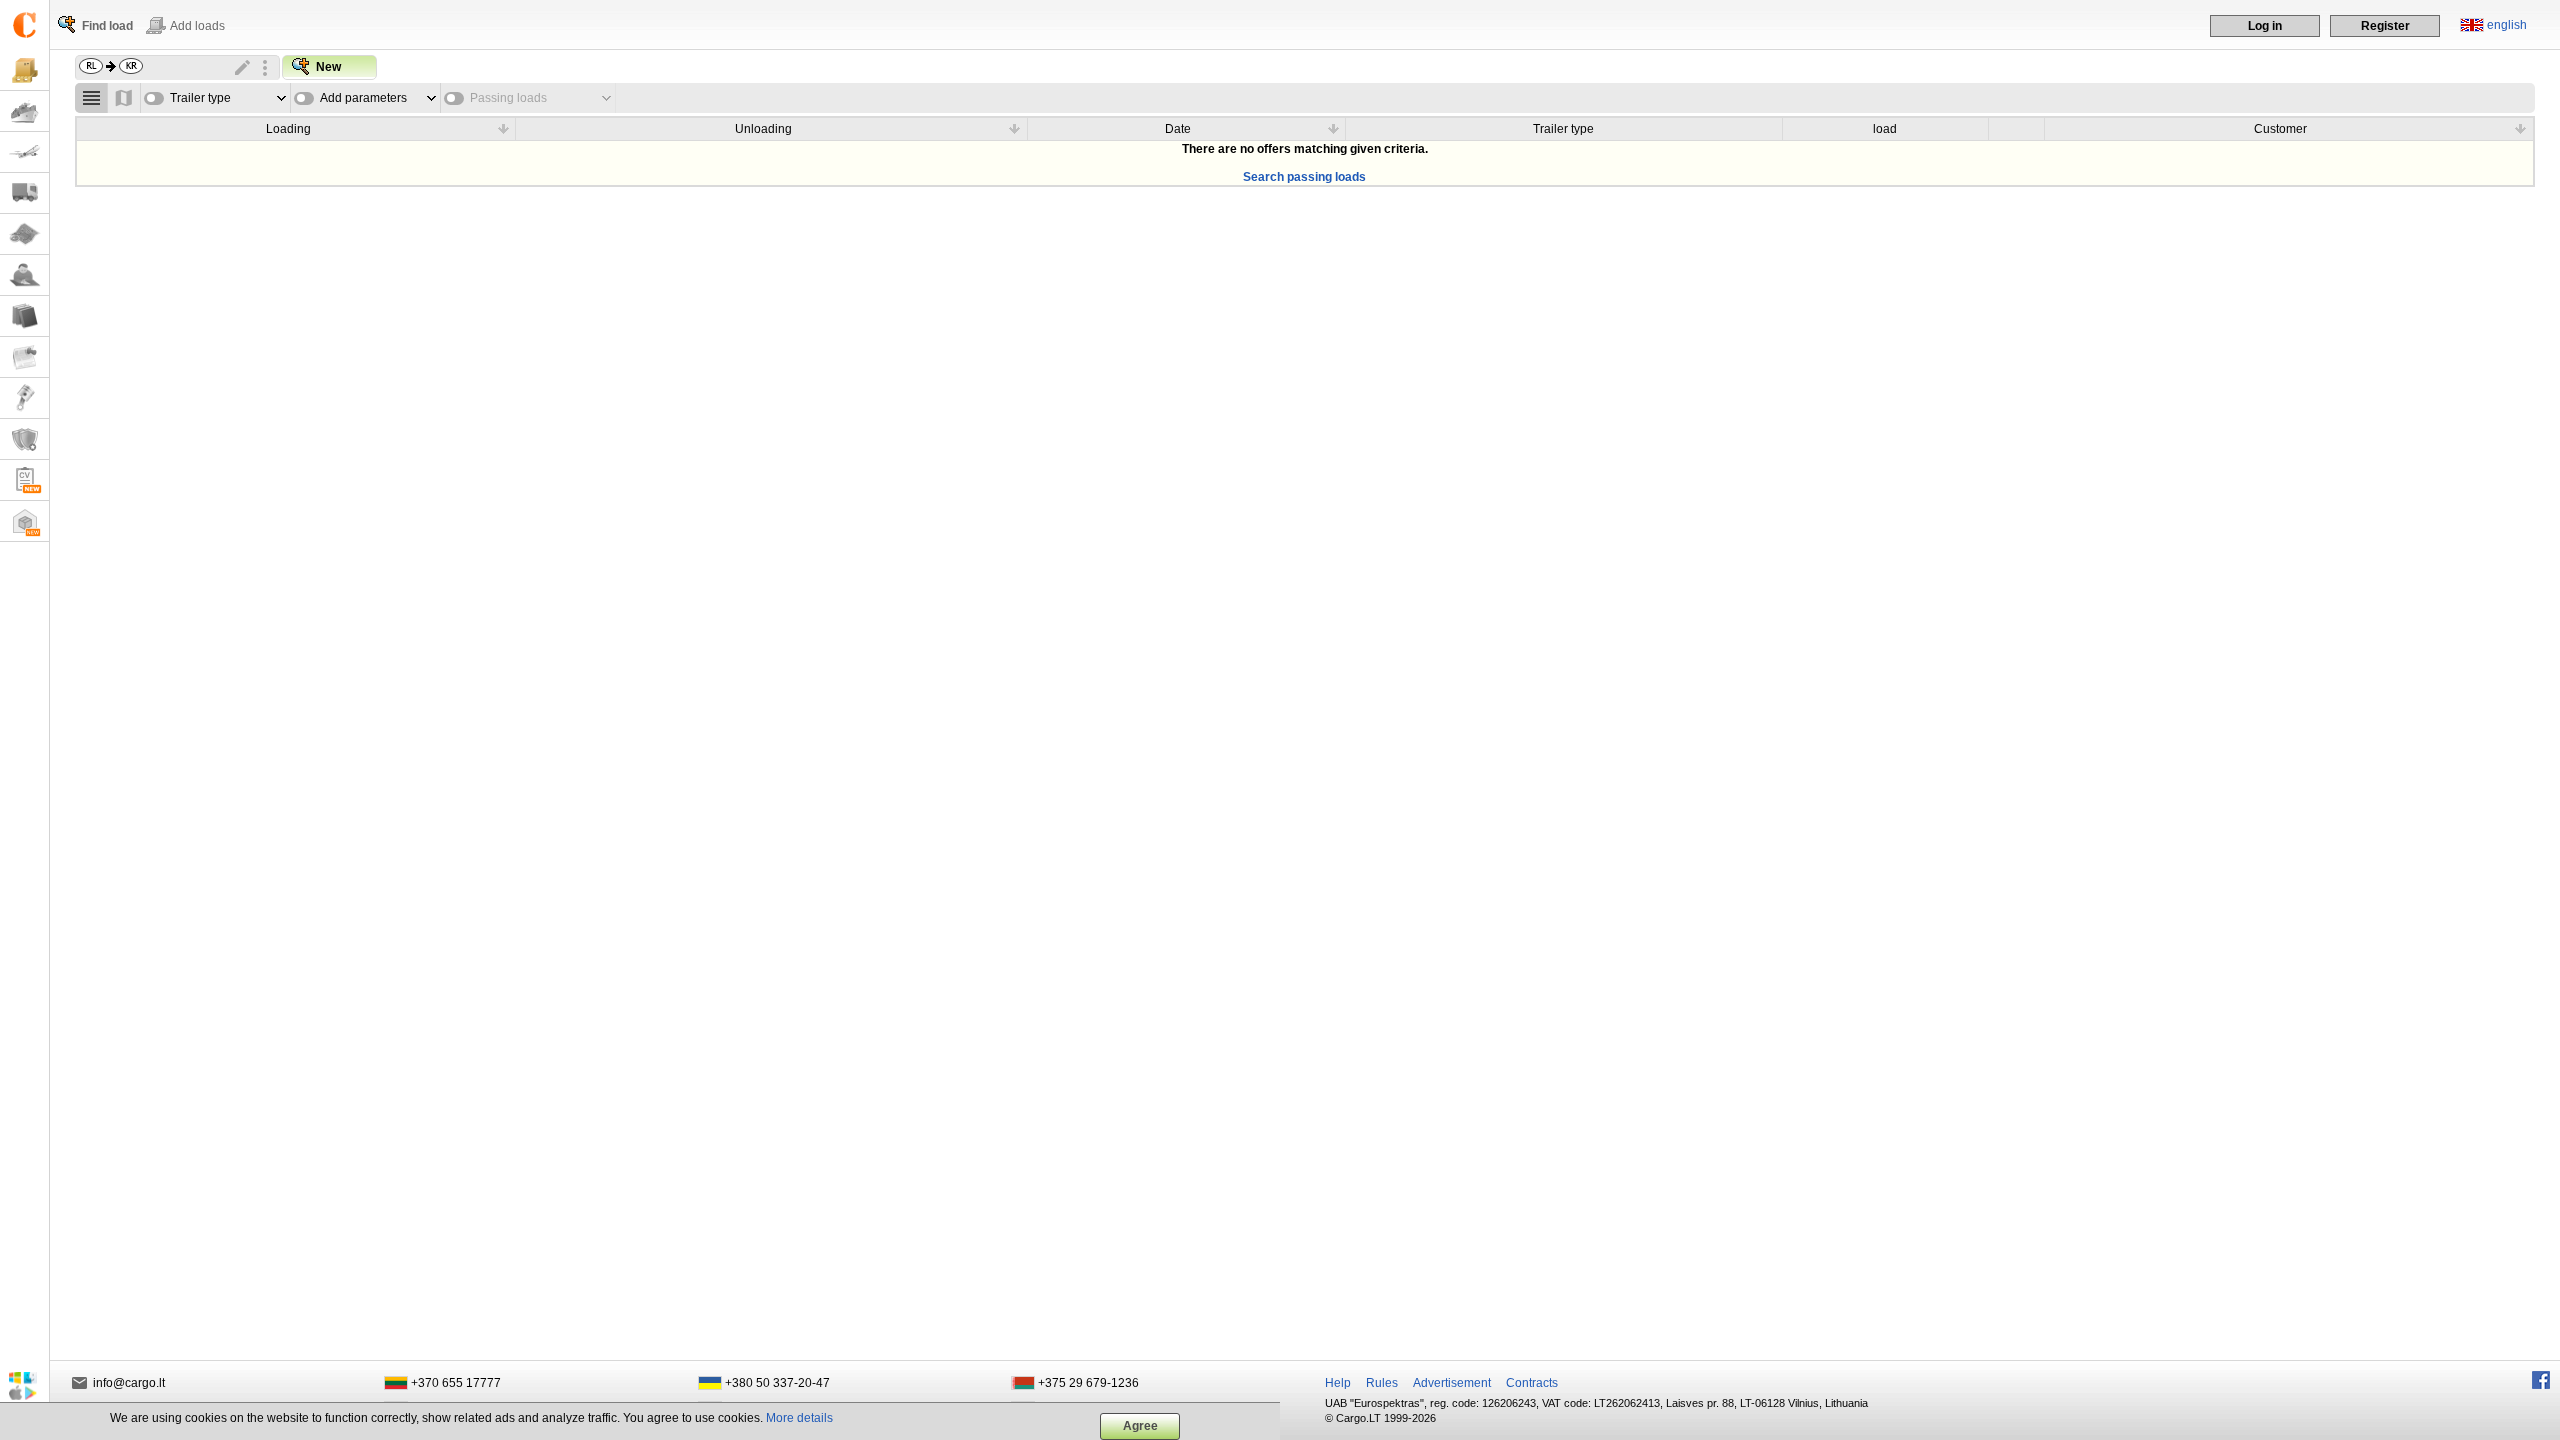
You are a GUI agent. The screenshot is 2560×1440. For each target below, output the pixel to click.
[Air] (24, 152)
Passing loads (508, 98)
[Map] (24, 234)
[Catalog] (24, 316)
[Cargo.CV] (24, 480)
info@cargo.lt (129, 1383)
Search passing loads (1304, 177)
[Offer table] (91, 98)
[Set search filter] (265, 68)
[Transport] (24, 193)
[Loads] (24, 70)
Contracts (1532, 1383)
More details (799, 1418)
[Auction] (24, 398)
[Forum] (24, 275)
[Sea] (24, 111)
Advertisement (1452, 1383)
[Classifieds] (24, 357)
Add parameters (363, 98)
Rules (1382, 1383)
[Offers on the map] (124, 98)
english (2507, 25)
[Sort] (503, 128)
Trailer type (200, 98)
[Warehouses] (24, 521)
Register (2385, 26)
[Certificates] (24, 439)
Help (1338, 1383)
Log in (2265, 26)
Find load (107, 26)
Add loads (197, 26)
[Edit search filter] (243, 68)
